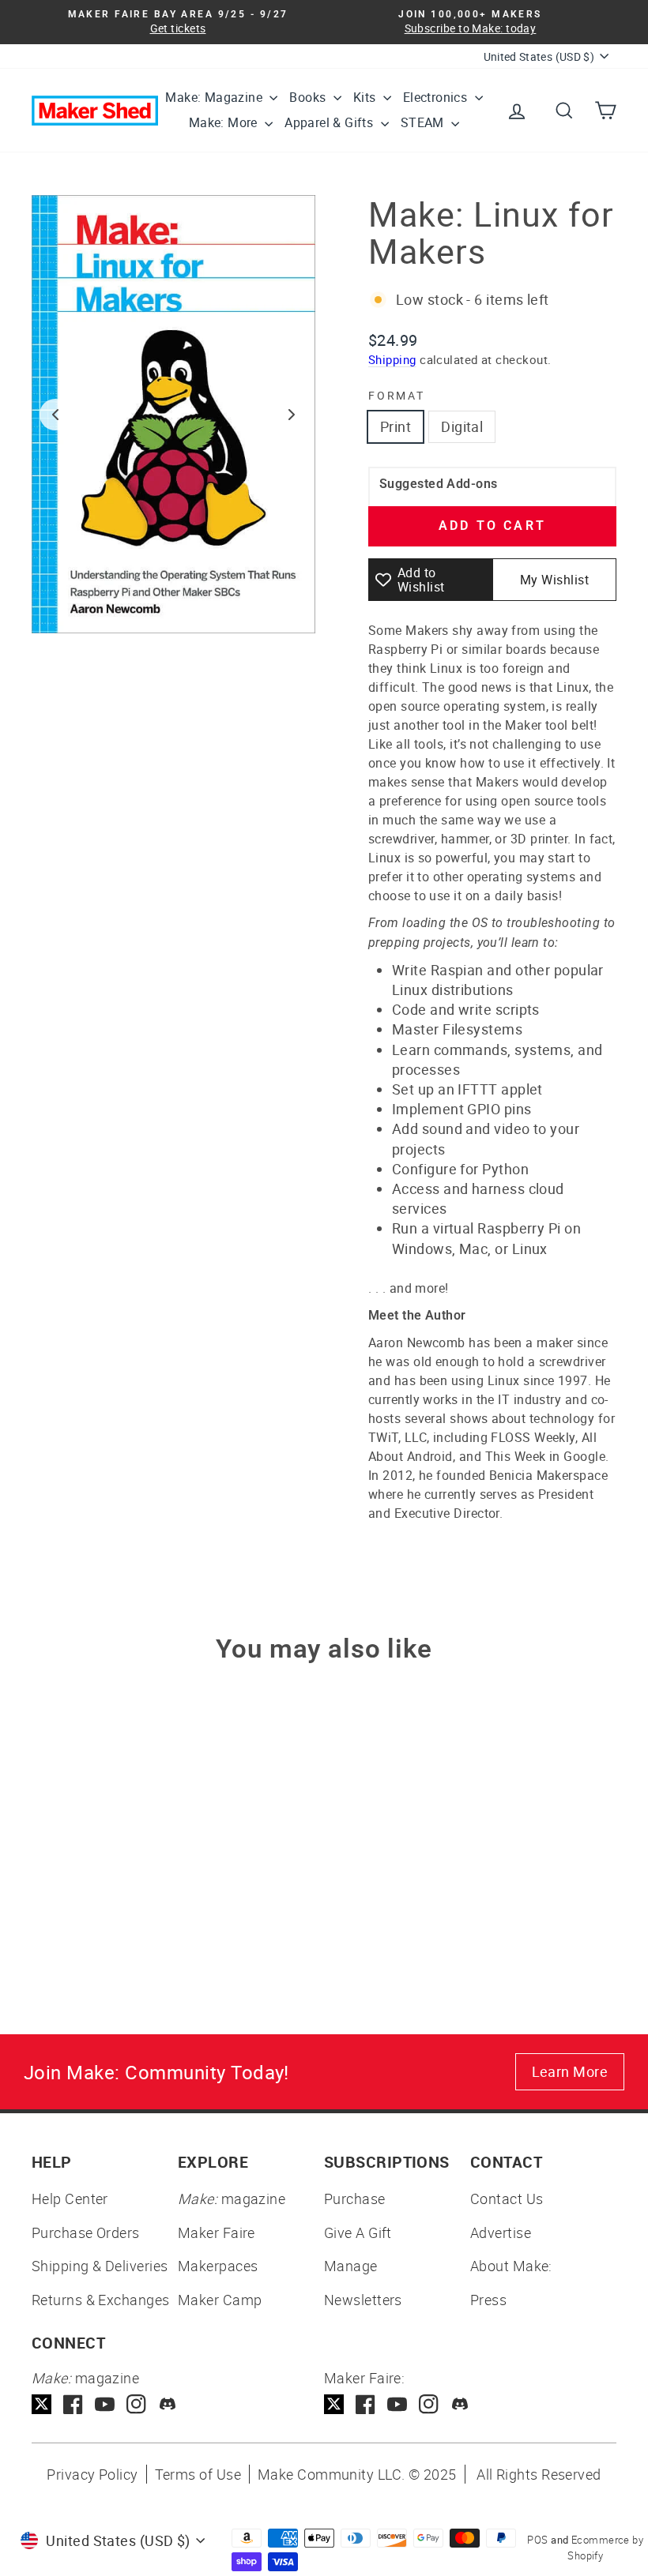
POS (537, 2540)
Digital (462, 426)
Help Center (70, 2199)
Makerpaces (218, 2266)
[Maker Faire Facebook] (365, 2404)
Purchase (355, 2199)
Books (309, 97)
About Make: (511, 2266)
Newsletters (363, 2300)
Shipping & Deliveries (100, 2266)
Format (397, 395)
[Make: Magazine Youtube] (105, 2404)
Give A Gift (358, 2232)
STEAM (424, 122)
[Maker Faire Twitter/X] (334, 2404)
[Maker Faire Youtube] (397, 2404)
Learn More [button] (570, 2071)
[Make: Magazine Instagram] (136, 2404)
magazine (232, 2199)
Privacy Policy (92, 2474)
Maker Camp (220, 2300)
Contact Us (507, 2199)
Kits (366, 97)
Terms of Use (198, 2474)
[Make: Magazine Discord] (168, 2404)
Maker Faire (217, 2232)
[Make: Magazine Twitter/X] (41, 2404)
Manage (351, 2266)
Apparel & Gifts (330, 122)
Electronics (437, 97)
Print (396, 426)
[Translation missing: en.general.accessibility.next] (292, 415)
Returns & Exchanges (101, 2300)
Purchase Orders (86, 2232)
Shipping (392, 359)
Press (488, 2300)
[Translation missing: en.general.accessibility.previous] (55, 415)
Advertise (501, 2232)
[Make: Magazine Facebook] (73, 2404)
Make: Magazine (215, 97)
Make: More (225, 122)
